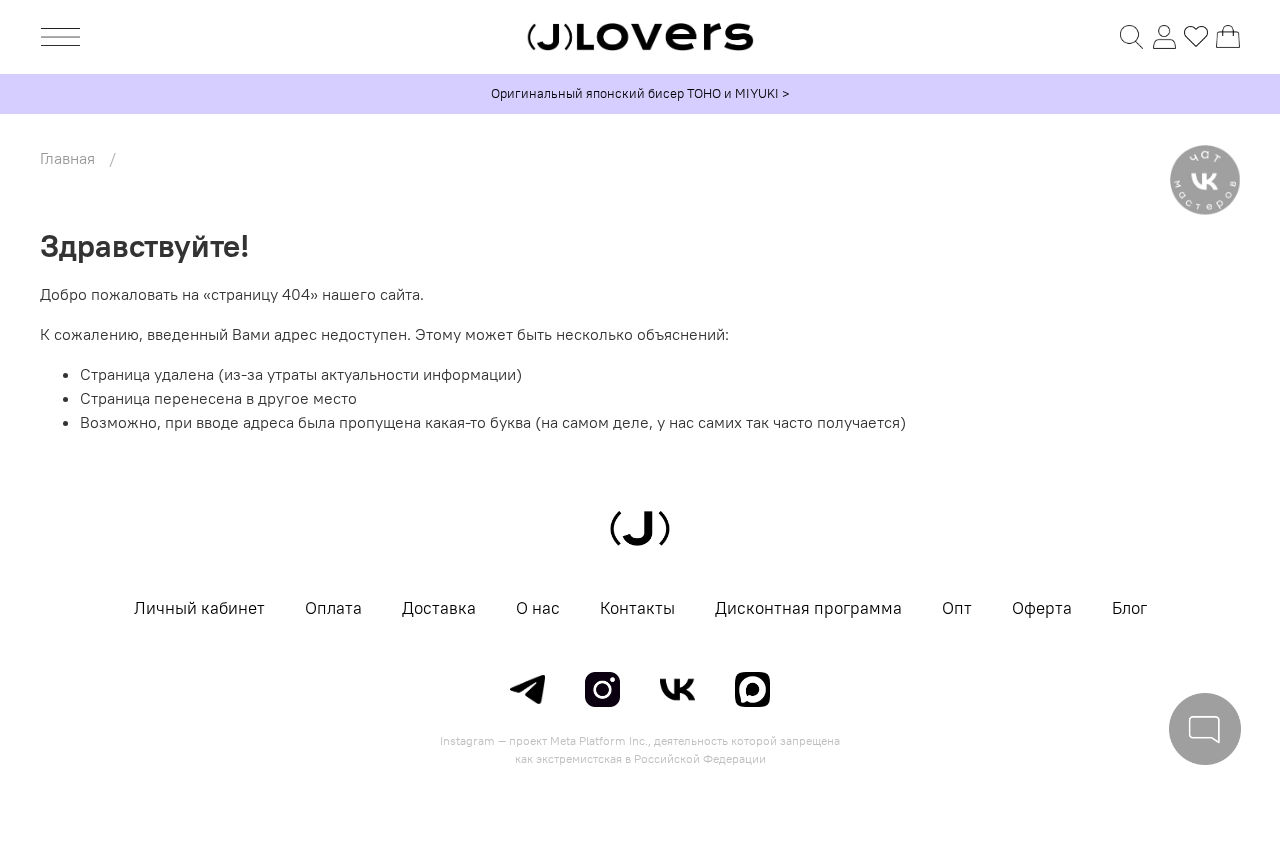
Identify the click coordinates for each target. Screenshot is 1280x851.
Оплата (333, 608)
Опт (957, 608)
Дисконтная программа (808, 608)
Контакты (637, 608)
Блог (1129, 608)
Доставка (439, 608)
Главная (67, 158)
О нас (538, 608)
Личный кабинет (199, 608)
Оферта (1042, 608)
